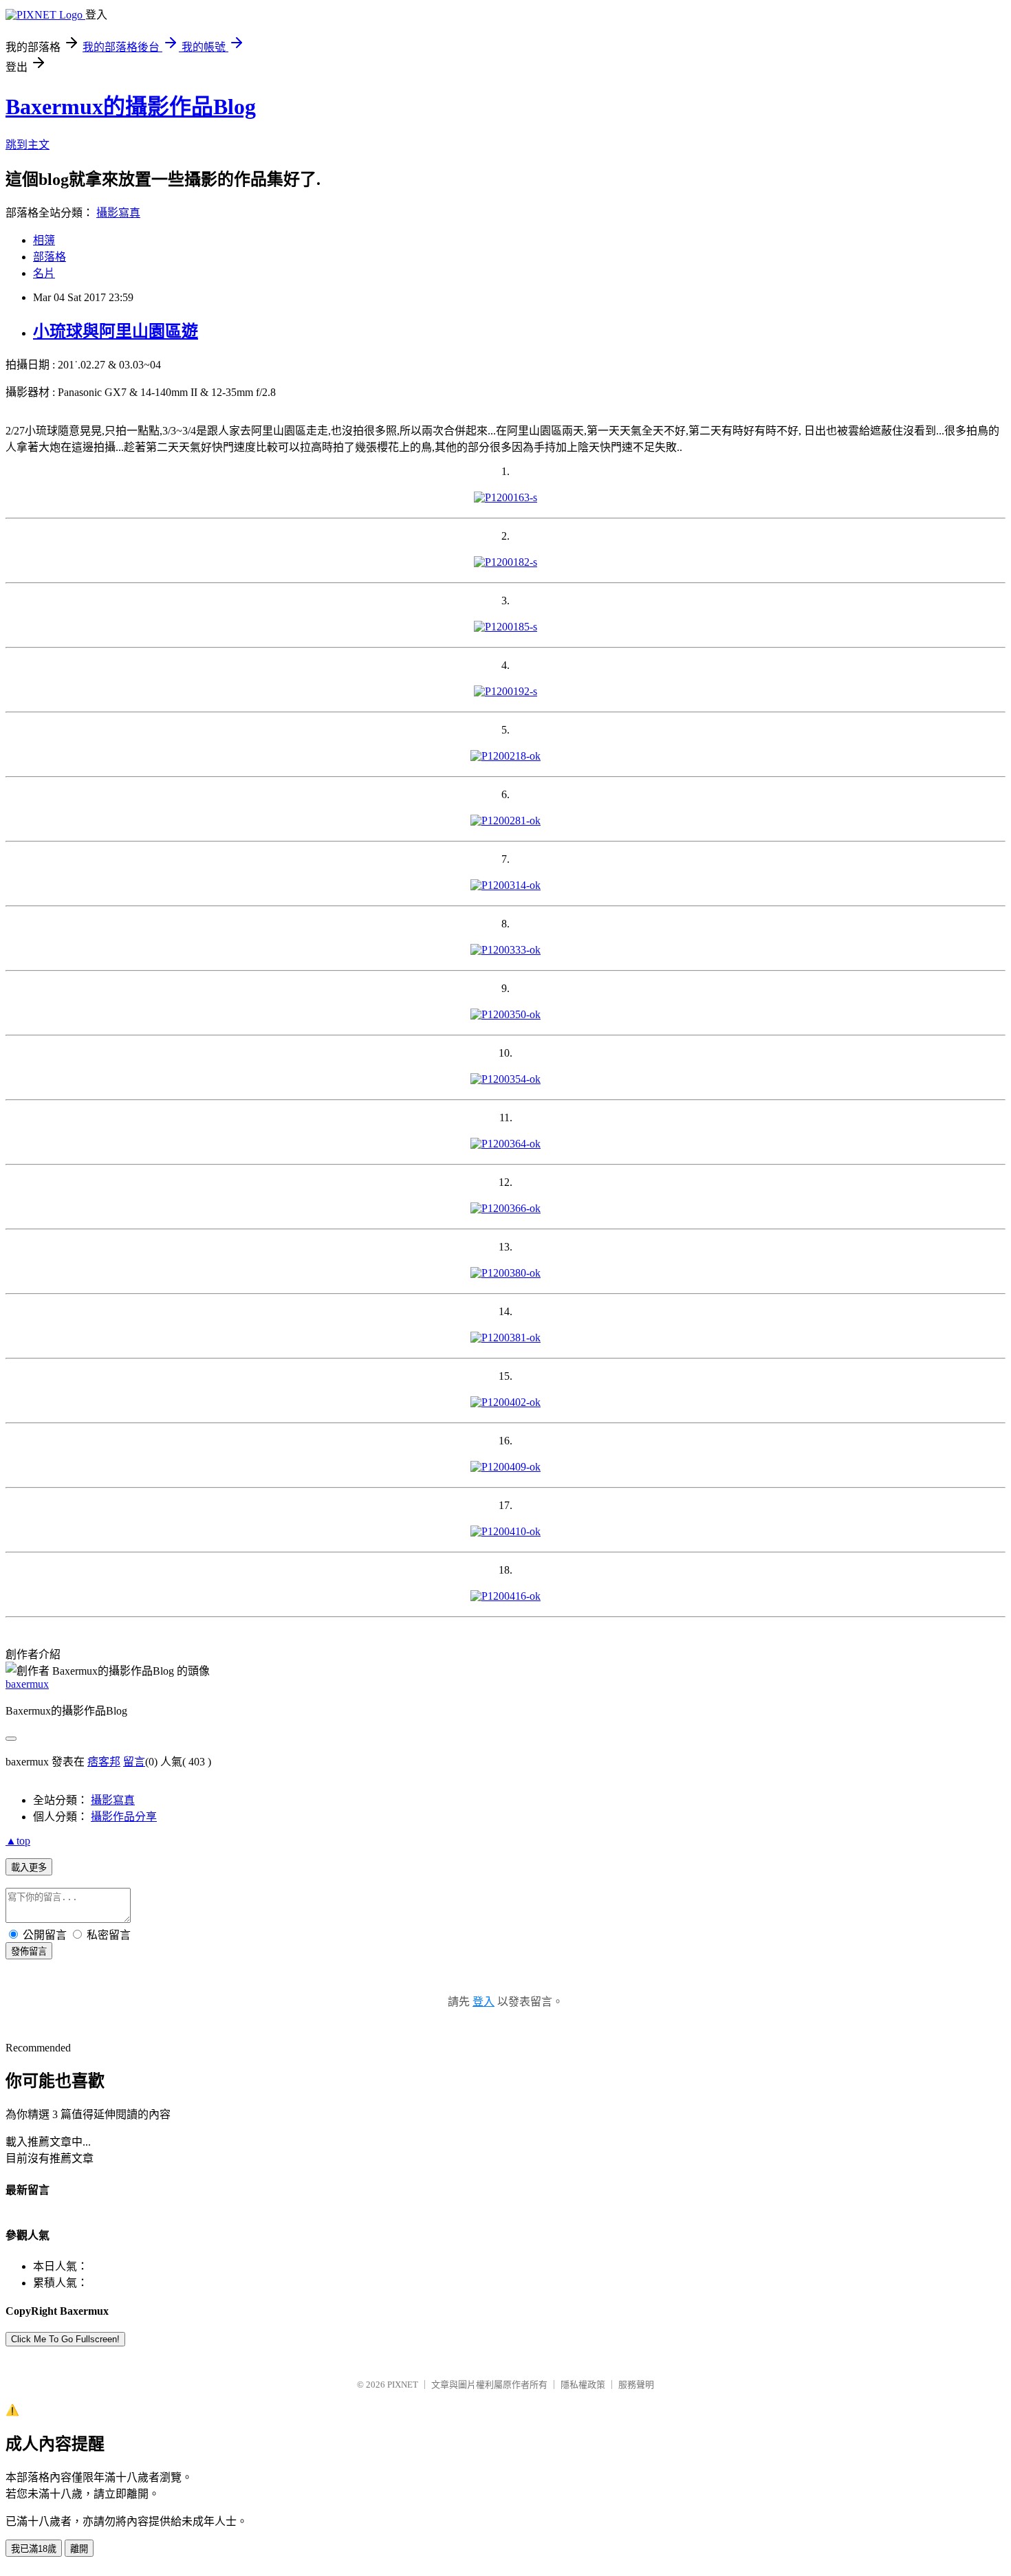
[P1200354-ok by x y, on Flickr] (505, 1079)
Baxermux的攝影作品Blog (131, 107)
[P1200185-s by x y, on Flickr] (505, 627)
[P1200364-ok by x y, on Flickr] (505, 1144)
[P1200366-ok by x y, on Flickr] (505, 1208)
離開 (79, 2549)
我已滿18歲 (34, 2549)
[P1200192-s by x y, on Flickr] (505, 691)
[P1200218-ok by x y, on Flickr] (505, 756)
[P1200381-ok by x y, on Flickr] (505, 1337)
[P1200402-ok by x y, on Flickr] (505, 1402)
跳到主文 (28, 145)
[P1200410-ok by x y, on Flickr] (505, 1531)
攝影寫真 (118, 213)
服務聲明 (636, 2385)
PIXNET (403, 2385)
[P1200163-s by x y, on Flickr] (505, 497)
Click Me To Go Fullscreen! (65, 2339)
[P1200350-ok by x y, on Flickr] (505, 1014)
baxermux (27, 1684)
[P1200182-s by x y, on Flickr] (505, 562)
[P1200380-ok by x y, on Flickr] (505, 1273)
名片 (44, 273)
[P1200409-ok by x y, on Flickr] (505, 1467)
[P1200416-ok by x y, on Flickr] (505, 1596)
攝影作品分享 (124, 1817)
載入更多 (29, 1868)
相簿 (44, 240)
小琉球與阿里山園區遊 (116, 331)
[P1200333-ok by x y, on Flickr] (505, 950)
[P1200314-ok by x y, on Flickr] (505, 885)
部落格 (50, 257)
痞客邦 (104, 1762)
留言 (134, 1762)
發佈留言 (29, 1951)
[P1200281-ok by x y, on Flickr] (505, 821)
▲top (18, 1841)
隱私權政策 (583, 2385)
